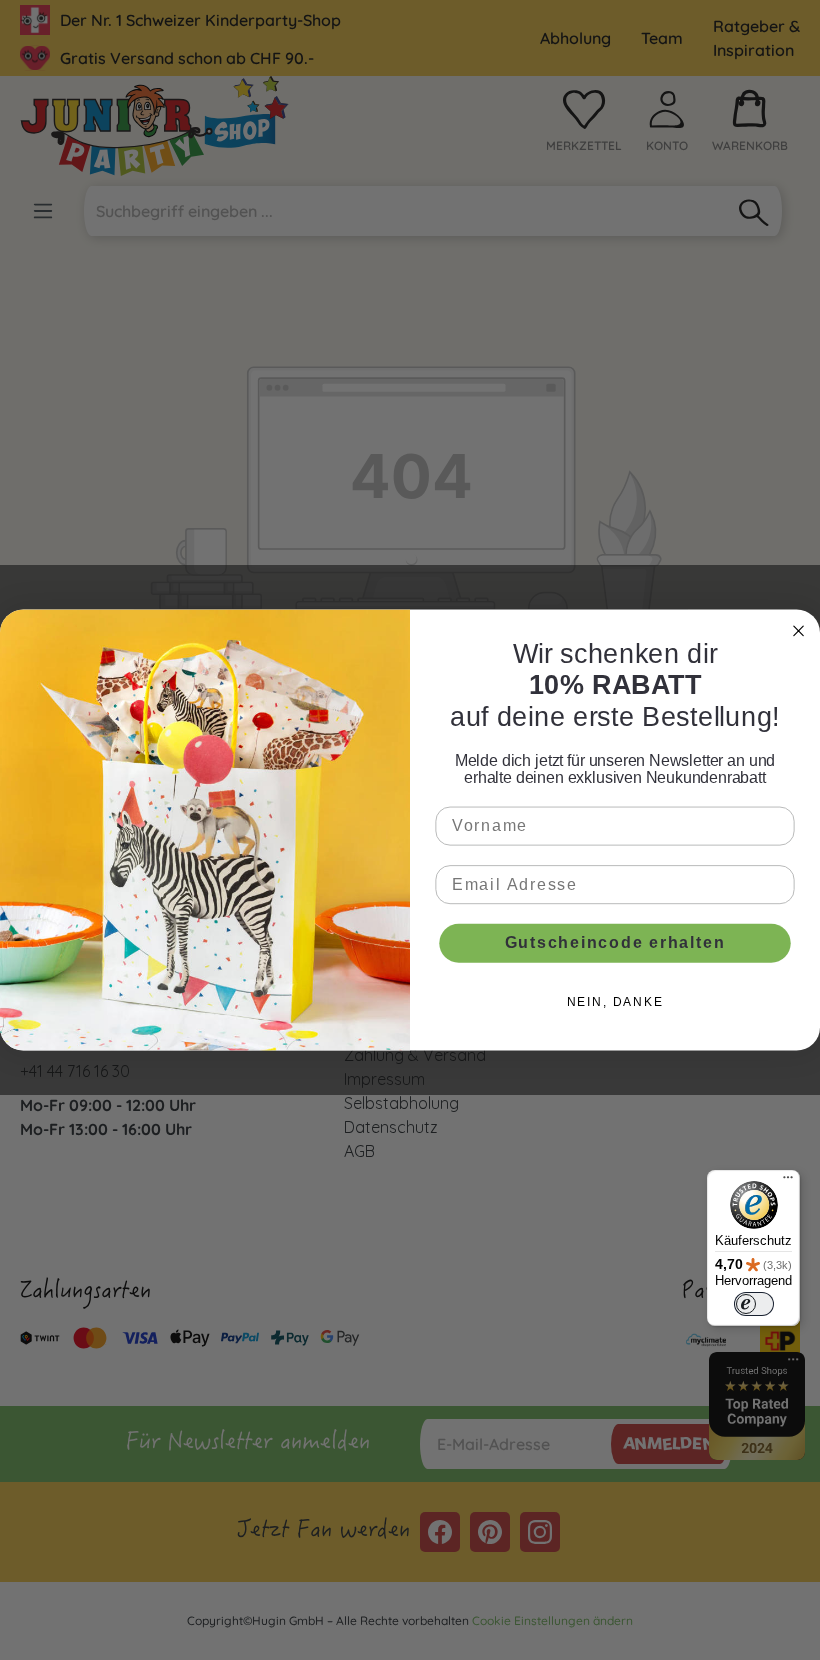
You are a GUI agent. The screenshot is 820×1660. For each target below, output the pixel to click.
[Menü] (788, 1182)
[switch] (754, 1304)
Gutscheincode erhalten (615, 942)
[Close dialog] (798, 630)
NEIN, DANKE (615, 1002)
